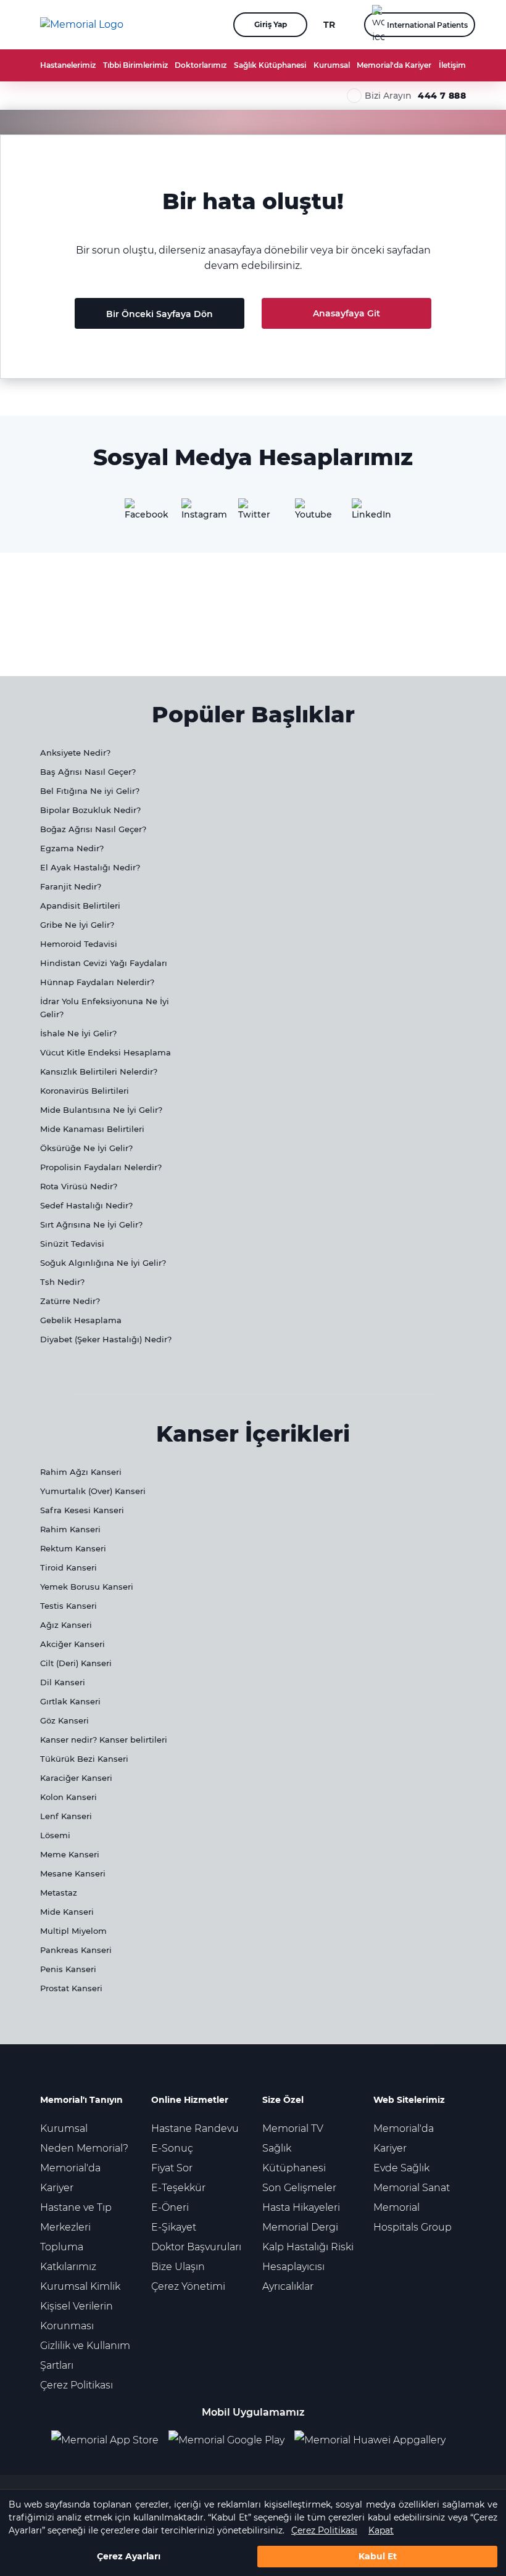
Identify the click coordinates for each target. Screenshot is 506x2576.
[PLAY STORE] (226, 2440)
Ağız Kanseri (66, 1625)
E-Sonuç (172, 2148)
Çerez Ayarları (129, 2556)
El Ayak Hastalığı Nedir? (90, 867)
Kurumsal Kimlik (80, 2286)
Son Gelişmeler (299, 2188)
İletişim (452, 65)
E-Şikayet (174, 2227)
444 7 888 (442, 96)
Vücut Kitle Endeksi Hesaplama (106, 1052)
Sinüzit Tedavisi (72, 1244)
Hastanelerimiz (68, 65)
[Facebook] (139, 513)
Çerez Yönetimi (188, 2286)
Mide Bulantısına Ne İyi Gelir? (101, 1110)
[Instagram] (196, 513)
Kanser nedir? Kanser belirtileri (104, 1740)
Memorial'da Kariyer (394, 65)
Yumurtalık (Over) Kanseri (93, 1491)
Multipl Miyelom (73, 1931)
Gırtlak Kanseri (70, 1701)
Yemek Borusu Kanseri (87, 1587)
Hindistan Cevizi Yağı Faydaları (104, 963)
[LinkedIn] (367, 513)
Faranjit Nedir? (71, 886)
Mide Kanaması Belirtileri (92, 1129)
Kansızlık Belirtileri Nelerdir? (99, 1071)
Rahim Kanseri (70, 1529)
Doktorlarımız (201, 65)
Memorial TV (293, 2128)
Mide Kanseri (67, 1912)
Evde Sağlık (401, 2168)
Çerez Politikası (324, 2530)
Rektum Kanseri (73, 1548)
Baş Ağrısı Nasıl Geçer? (88, 772)
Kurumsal (332, 65)
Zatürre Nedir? (70, 1301)
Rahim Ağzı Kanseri (81, 1472)
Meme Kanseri (70, 1854)
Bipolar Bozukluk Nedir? (90, 810)
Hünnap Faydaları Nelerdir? (97, 982)
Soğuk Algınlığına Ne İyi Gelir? (103, 1263)
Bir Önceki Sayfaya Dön (160, 314)
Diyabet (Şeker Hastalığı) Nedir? (106, 1339)
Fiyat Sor (172, 2168)
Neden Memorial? (84, 2148)
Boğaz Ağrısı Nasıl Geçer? (93, 829)
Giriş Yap (271, 24)
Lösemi (55, 1835)
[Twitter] (253, 513)
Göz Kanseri (64, 1720)
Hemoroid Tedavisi (79, 944)
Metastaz (59, 1893)
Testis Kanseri (68, 1606)
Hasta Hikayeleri (301, 2207)
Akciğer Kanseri (73, 1644)
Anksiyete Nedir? (75, 753)
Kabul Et (378, 2556)
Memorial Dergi (300, 2227)
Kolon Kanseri (68, 1797)
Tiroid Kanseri (68, 1567)
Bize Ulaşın (178, 2267)
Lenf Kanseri (66, 1816)
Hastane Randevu (195, 2128)
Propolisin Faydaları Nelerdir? (101, 1167)
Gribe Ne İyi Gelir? (77, 925)
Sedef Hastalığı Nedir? (86, 1205)
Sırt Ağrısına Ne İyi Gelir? (91, 1224)
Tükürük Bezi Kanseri (84, 1759)
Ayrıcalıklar (288, 2286)
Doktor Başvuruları (196, 2247)
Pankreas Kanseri (76, 1950)
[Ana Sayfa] (82, 25)
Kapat (381, 2530)
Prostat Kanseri (71, 1988)
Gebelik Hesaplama (81, 1320)
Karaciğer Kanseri (76, 1778)
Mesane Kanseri (73, 1873)
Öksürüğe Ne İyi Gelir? (86, 1148)
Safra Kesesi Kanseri (82, 1510)
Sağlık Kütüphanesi (270, 65)
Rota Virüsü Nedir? (79, 1186)
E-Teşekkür (178, 2188)
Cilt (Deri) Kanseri (76, 1663)
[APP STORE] (110, 2440)
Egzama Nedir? (72, 848)
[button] (202, 25)
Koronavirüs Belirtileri (85, 1091)
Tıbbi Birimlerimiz (135, 65)
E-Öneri (170, 2207)
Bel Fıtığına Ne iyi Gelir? (90, 791)
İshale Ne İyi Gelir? (78, 1033)
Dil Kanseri (63, 1682)
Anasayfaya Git (346, 313)
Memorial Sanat (412, 2188)
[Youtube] (310, 513)
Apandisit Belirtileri (80, 906)
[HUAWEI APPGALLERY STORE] (375, 2440)
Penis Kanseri (68, 1969)
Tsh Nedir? (62, 1282)
